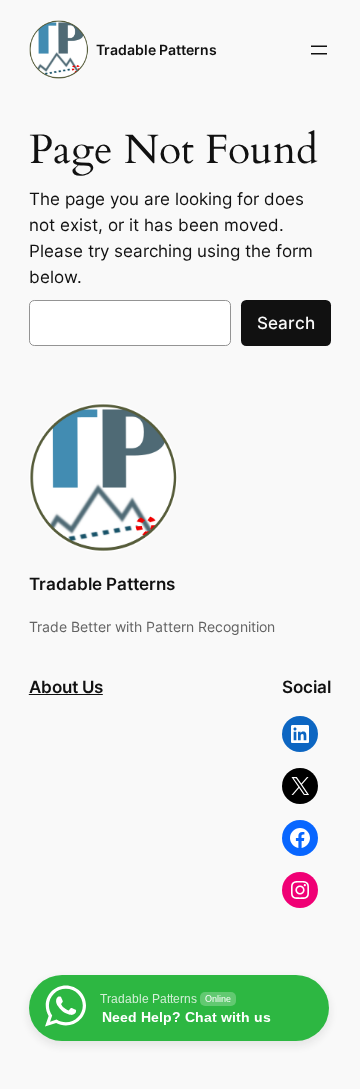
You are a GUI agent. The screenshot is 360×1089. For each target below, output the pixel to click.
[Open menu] (319, 50)
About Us (66, 687)
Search (286, 323)
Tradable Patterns (156, 49)
